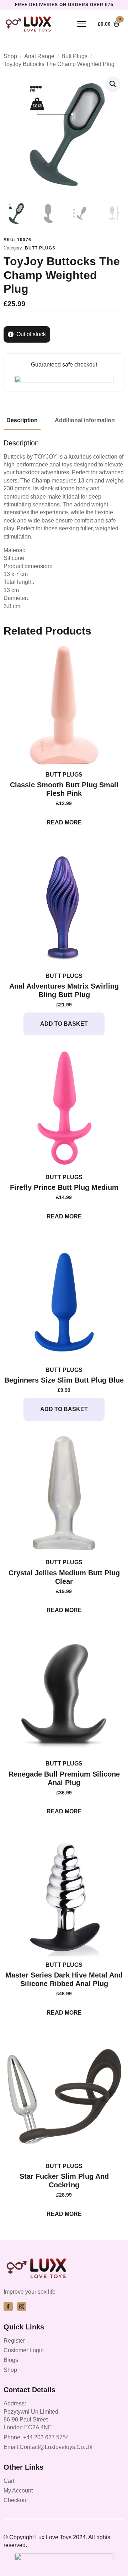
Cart (9, 2481)
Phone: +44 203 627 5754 (36, 2437)
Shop (10, 56)
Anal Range (39, 56)
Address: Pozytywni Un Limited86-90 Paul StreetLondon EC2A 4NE (31, 2415)
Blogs (11, 2360)
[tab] (22, 420)
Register (14, 2341)
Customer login (24, 2350)
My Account (18, 2491)
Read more (64, 822)
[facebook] (8, 2307)
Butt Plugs (74, 56)
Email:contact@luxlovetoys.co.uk (48, 2447)
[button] (113, 84)
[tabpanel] (64, 524)
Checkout (16, 2500)
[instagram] (22, 2307)
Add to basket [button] (64, 1024)
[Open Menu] (82, 24)
